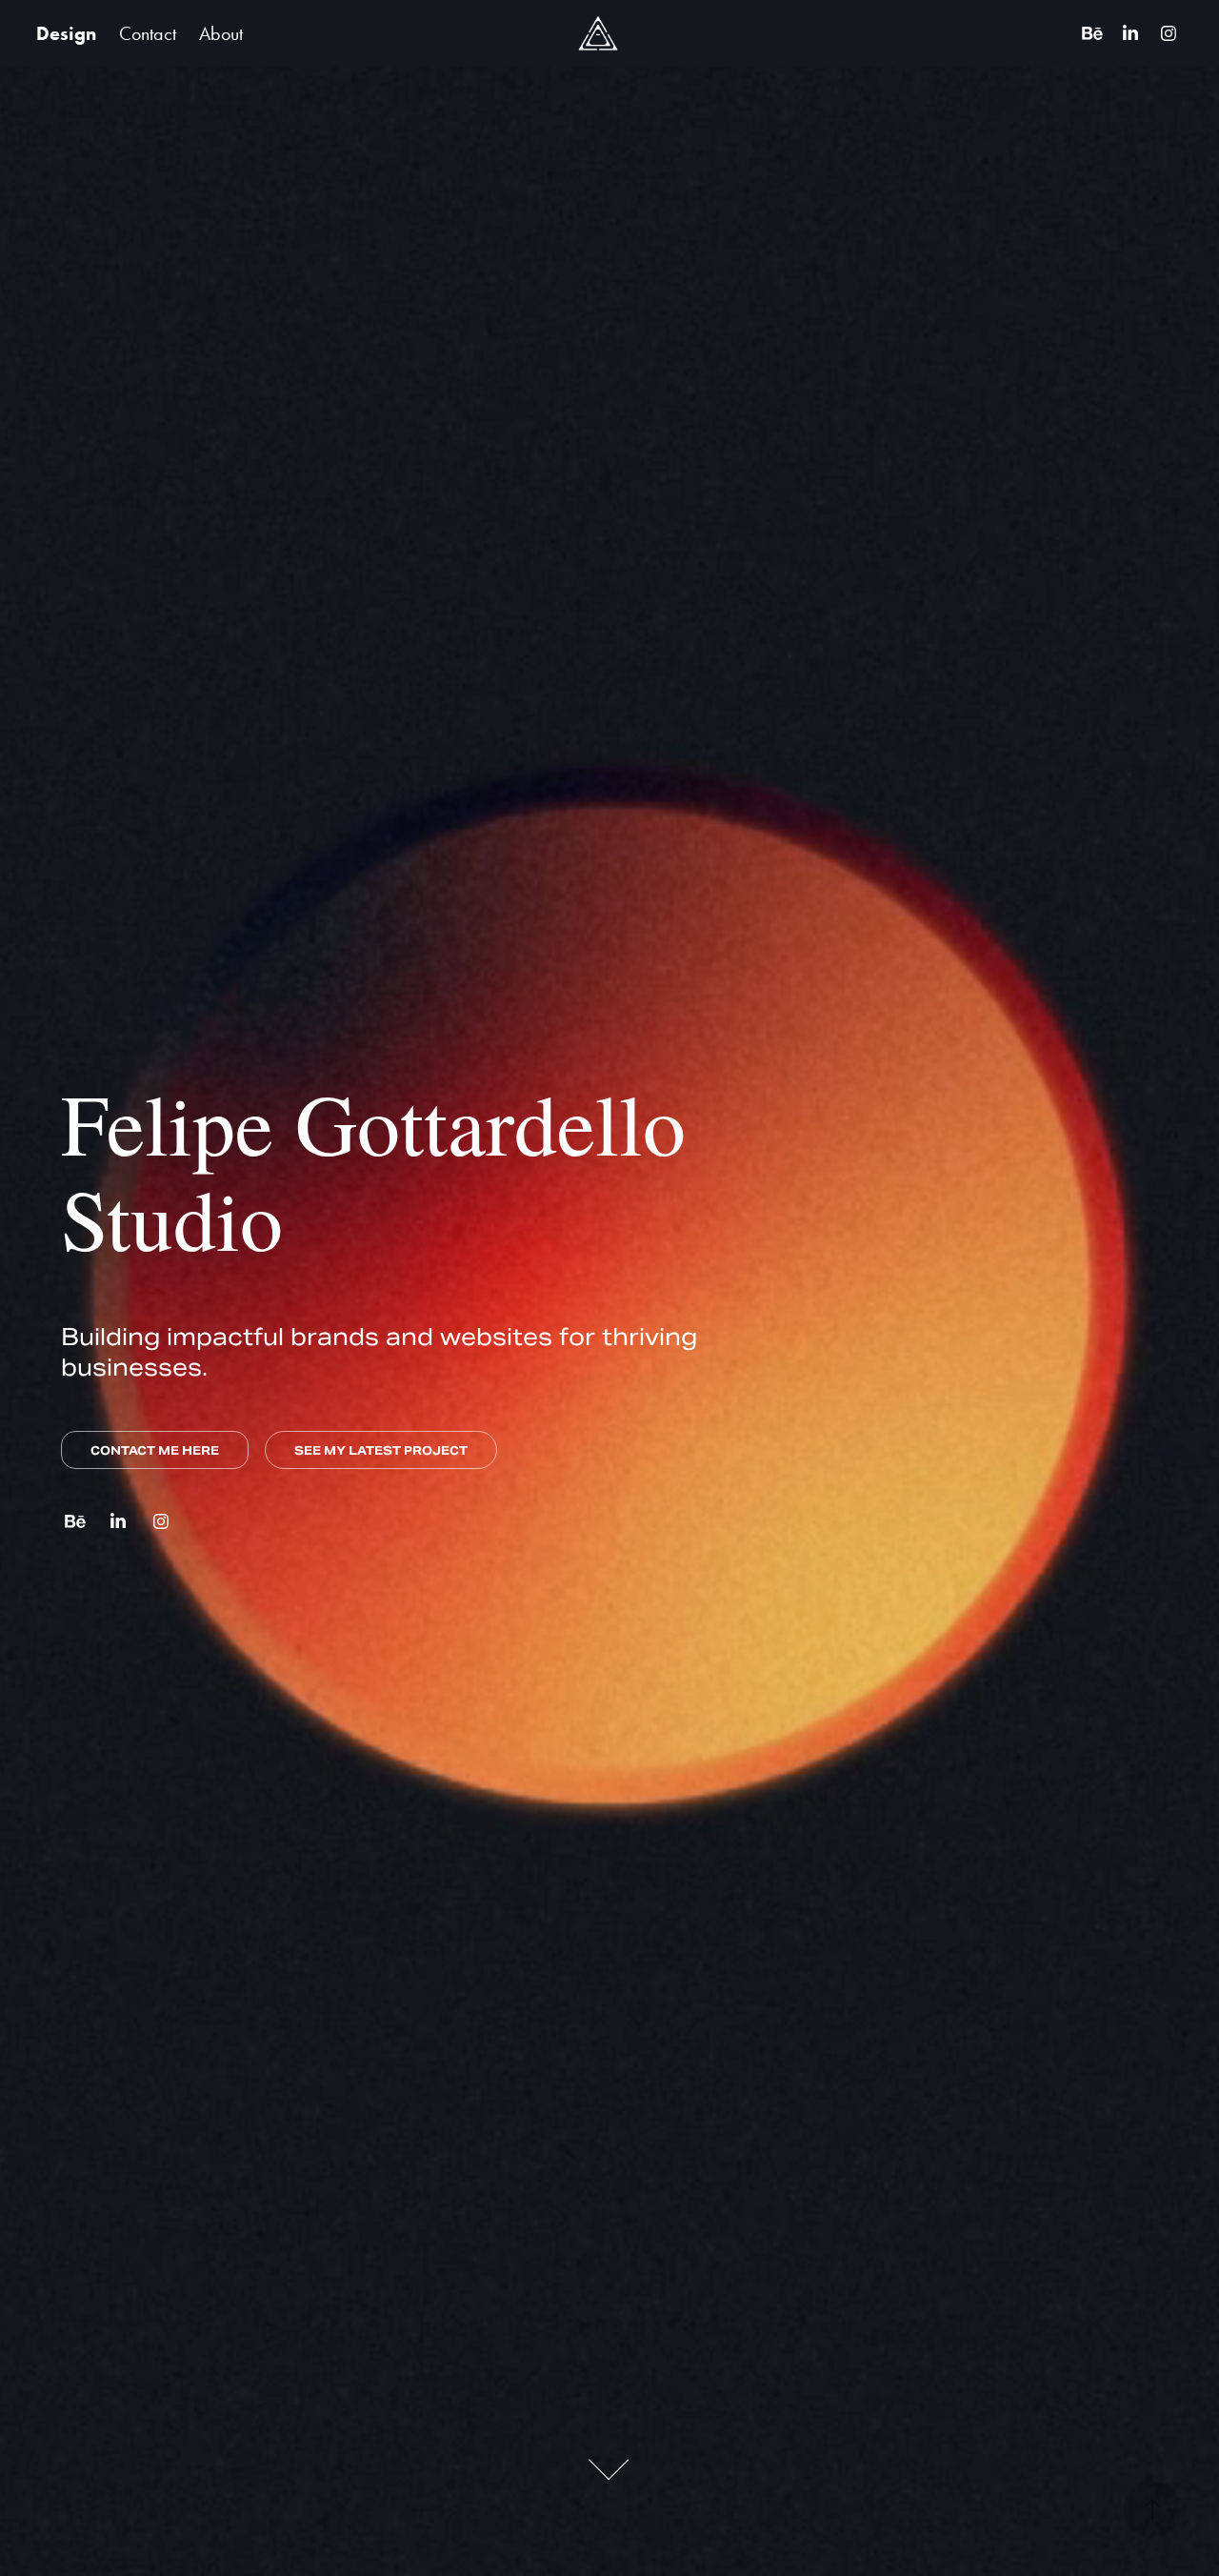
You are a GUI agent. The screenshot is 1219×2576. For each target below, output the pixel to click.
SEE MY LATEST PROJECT (381, 1450)
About (221, 33)
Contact (148, 33)
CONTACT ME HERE (155, 1450)
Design (66, 33)
